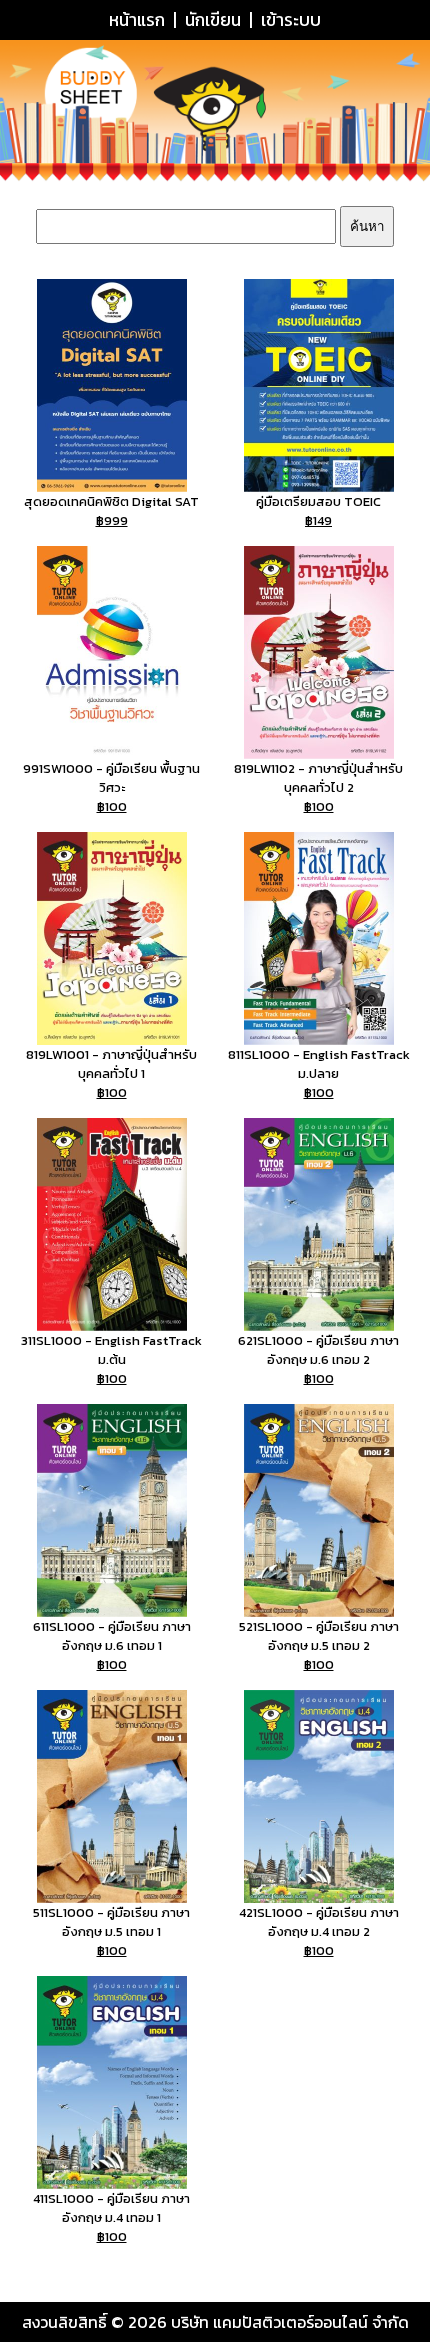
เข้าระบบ (291, 20)
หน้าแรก (137, 20)
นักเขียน (213, 20)
